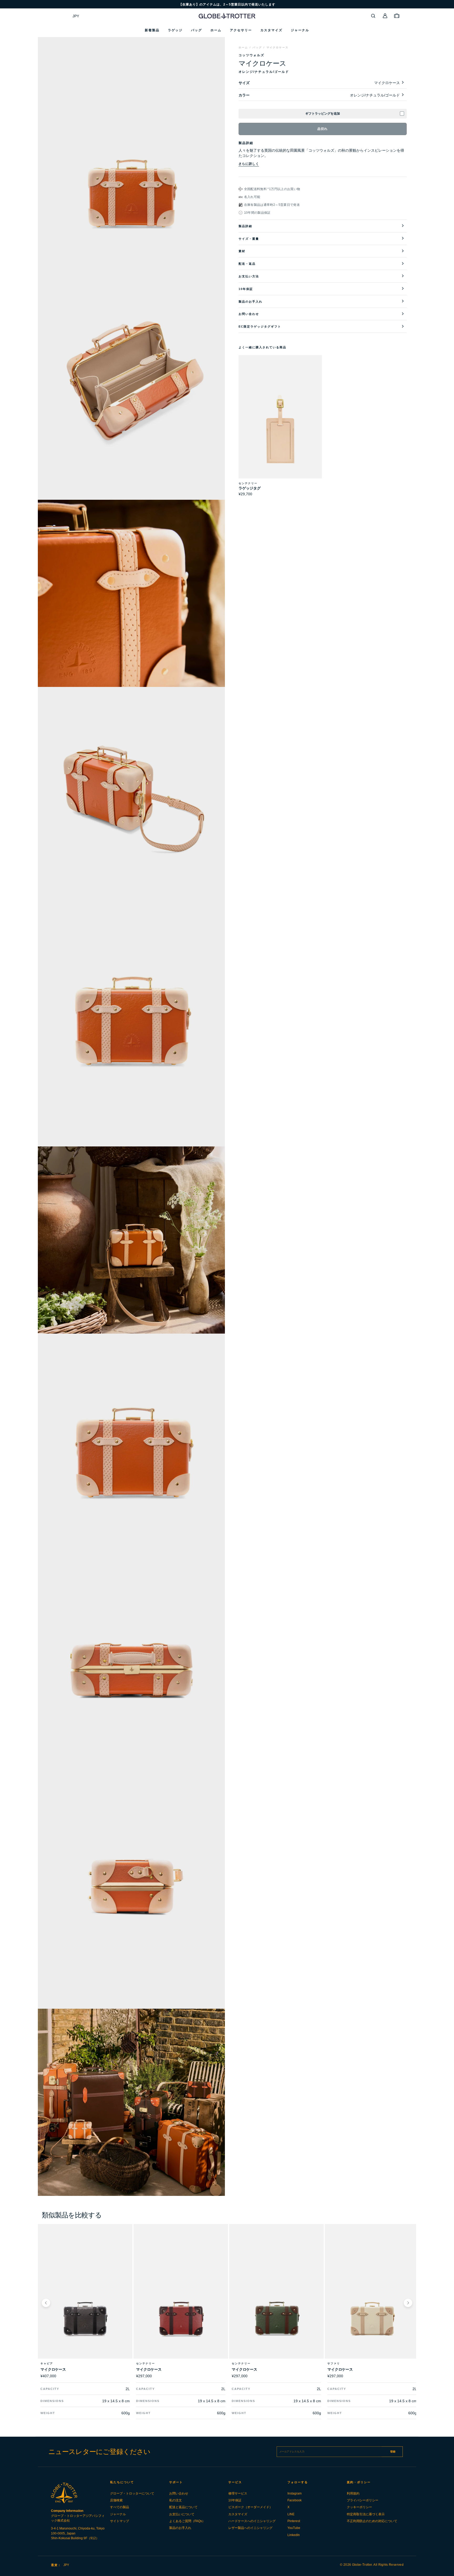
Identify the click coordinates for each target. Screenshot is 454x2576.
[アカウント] (385, 16)
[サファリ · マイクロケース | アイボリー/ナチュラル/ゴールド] (372, 2303)
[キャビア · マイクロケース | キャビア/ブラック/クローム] (85, 2303)
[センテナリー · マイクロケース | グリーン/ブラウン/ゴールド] (276, 2303)
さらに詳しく (249, 164)
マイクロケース (277, 47)
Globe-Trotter (362, 2565)
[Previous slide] (46, 2303)
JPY (76, 16)
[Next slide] (408, 2303)
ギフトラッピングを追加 (323, 114)
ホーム (243, 47)
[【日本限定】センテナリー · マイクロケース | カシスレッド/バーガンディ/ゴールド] (181, 2303)
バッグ (257, 47)
